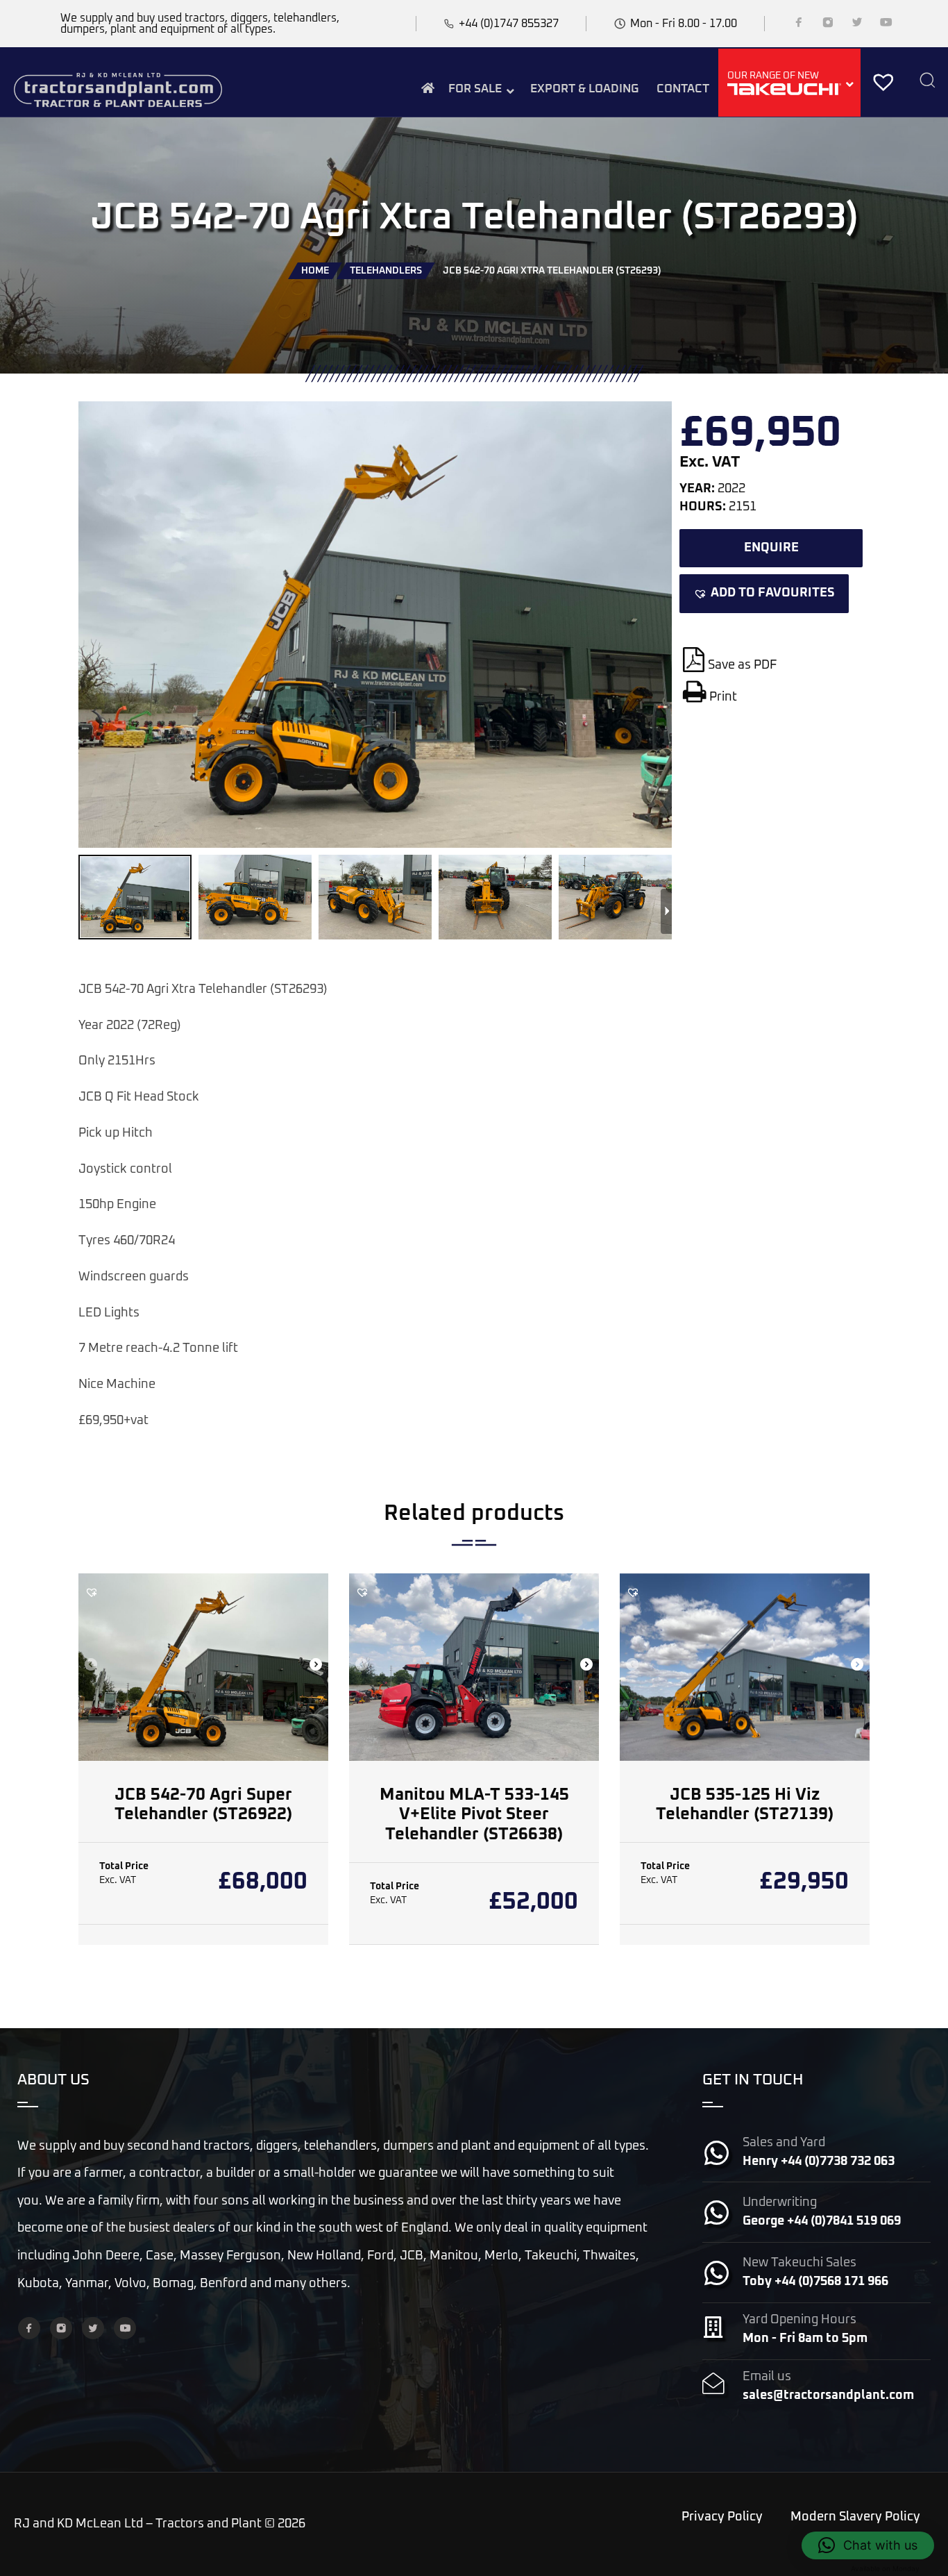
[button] (764, 594)
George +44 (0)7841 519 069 (822, 2221)
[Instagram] (828, 25)
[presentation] (91, 1666)
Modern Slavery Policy (855, 2517)
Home (315, 271)
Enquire (771, 548)
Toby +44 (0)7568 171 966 (815, 2282)
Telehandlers (386, 271)
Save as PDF (742, 665)
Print (723, 697)
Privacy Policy (722, 2517)
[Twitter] (857, 25)
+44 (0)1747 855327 (509, 24)
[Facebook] (799, 25)
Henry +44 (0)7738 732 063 (819, 2161)
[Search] (927, 82)
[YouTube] (886, 25)
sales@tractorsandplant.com (828, 2395)
